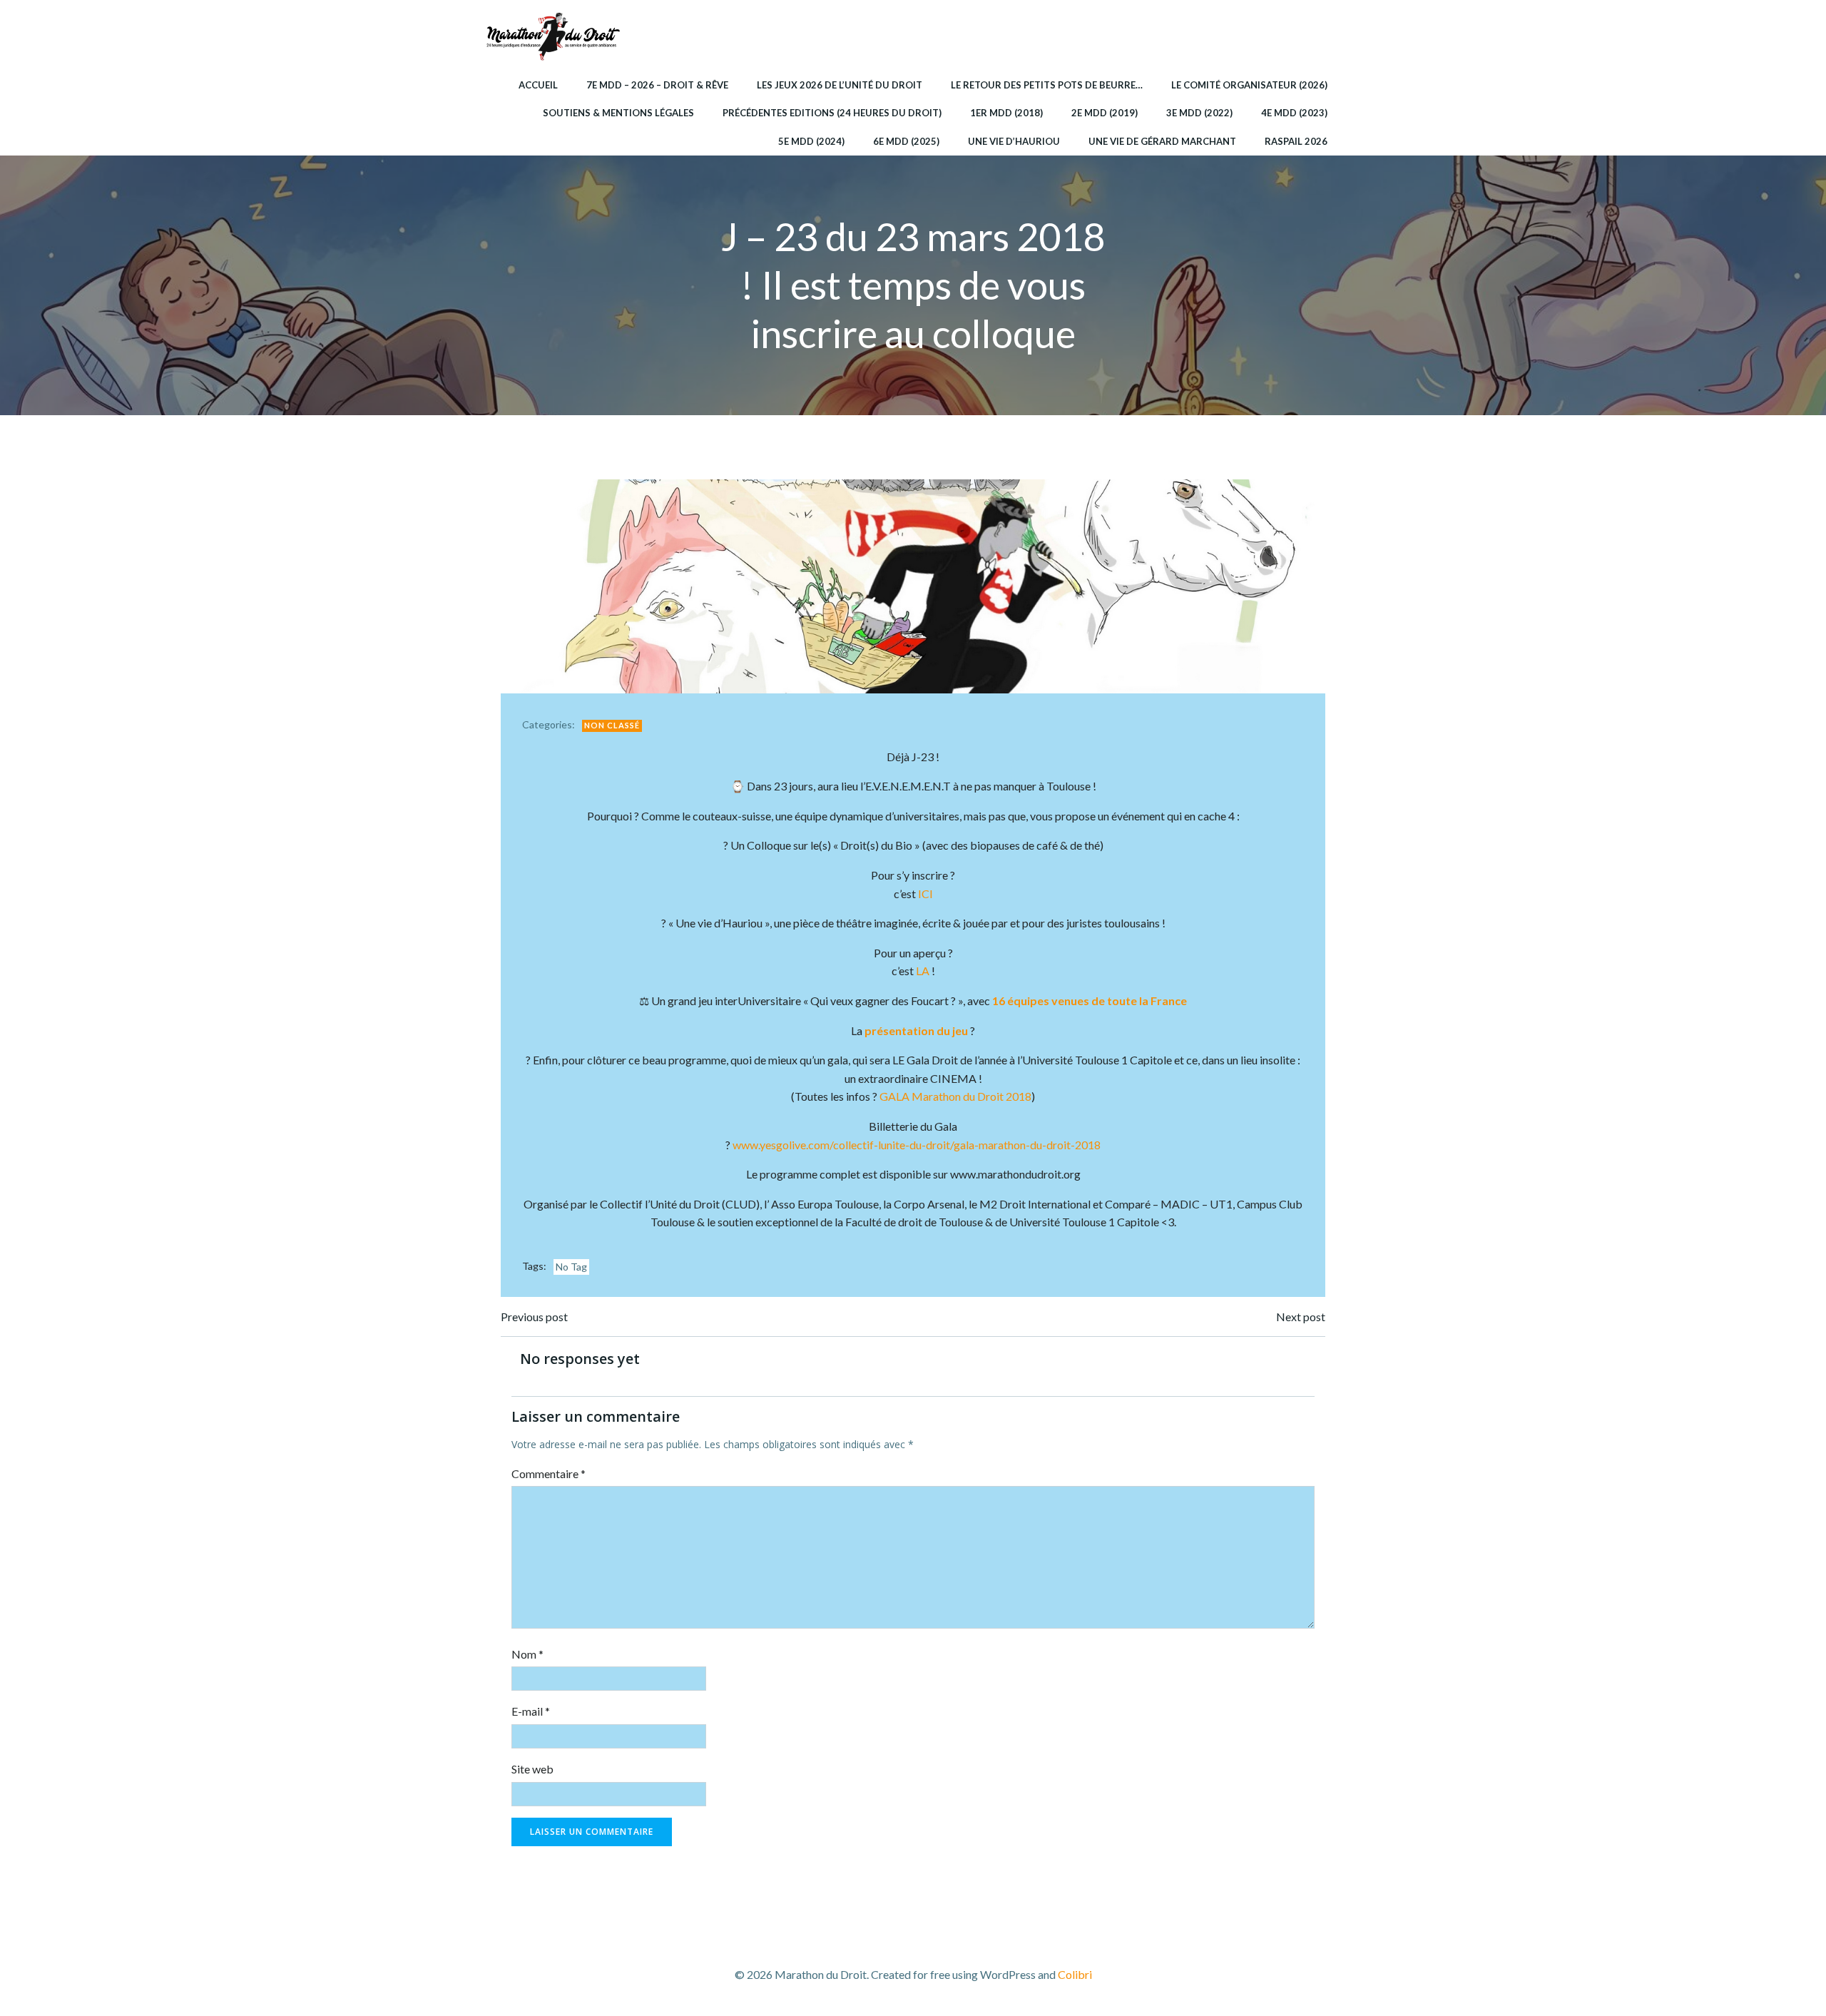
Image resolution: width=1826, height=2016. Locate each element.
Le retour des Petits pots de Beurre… (1047, 85)
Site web (532, 1769)
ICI (925, 894)
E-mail (531, 1711)
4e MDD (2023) (1294, 113)
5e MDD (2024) (811, 141)
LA (923, 971)
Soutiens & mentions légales (618, 113)
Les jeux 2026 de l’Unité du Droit (840, 85)
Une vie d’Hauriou (1014, 141)
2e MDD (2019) (1105, 113)
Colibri (1075, 1974)
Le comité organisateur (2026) (1249, 85)
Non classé (612, 725)
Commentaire (549, 1473)
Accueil (538, 85)
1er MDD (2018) (1006, 113)
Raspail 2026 (1296, 141)
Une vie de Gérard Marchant (1162, 141)
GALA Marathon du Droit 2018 (955, 1096)
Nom (527, 1654)
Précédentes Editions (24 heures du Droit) (832, 113)
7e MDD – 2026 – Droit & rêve (657, 85)
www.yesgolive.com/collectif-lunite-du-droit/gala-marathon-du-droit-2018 (917, 1145)
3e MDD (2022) (1199, 113)
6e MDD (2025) (906, 141)
